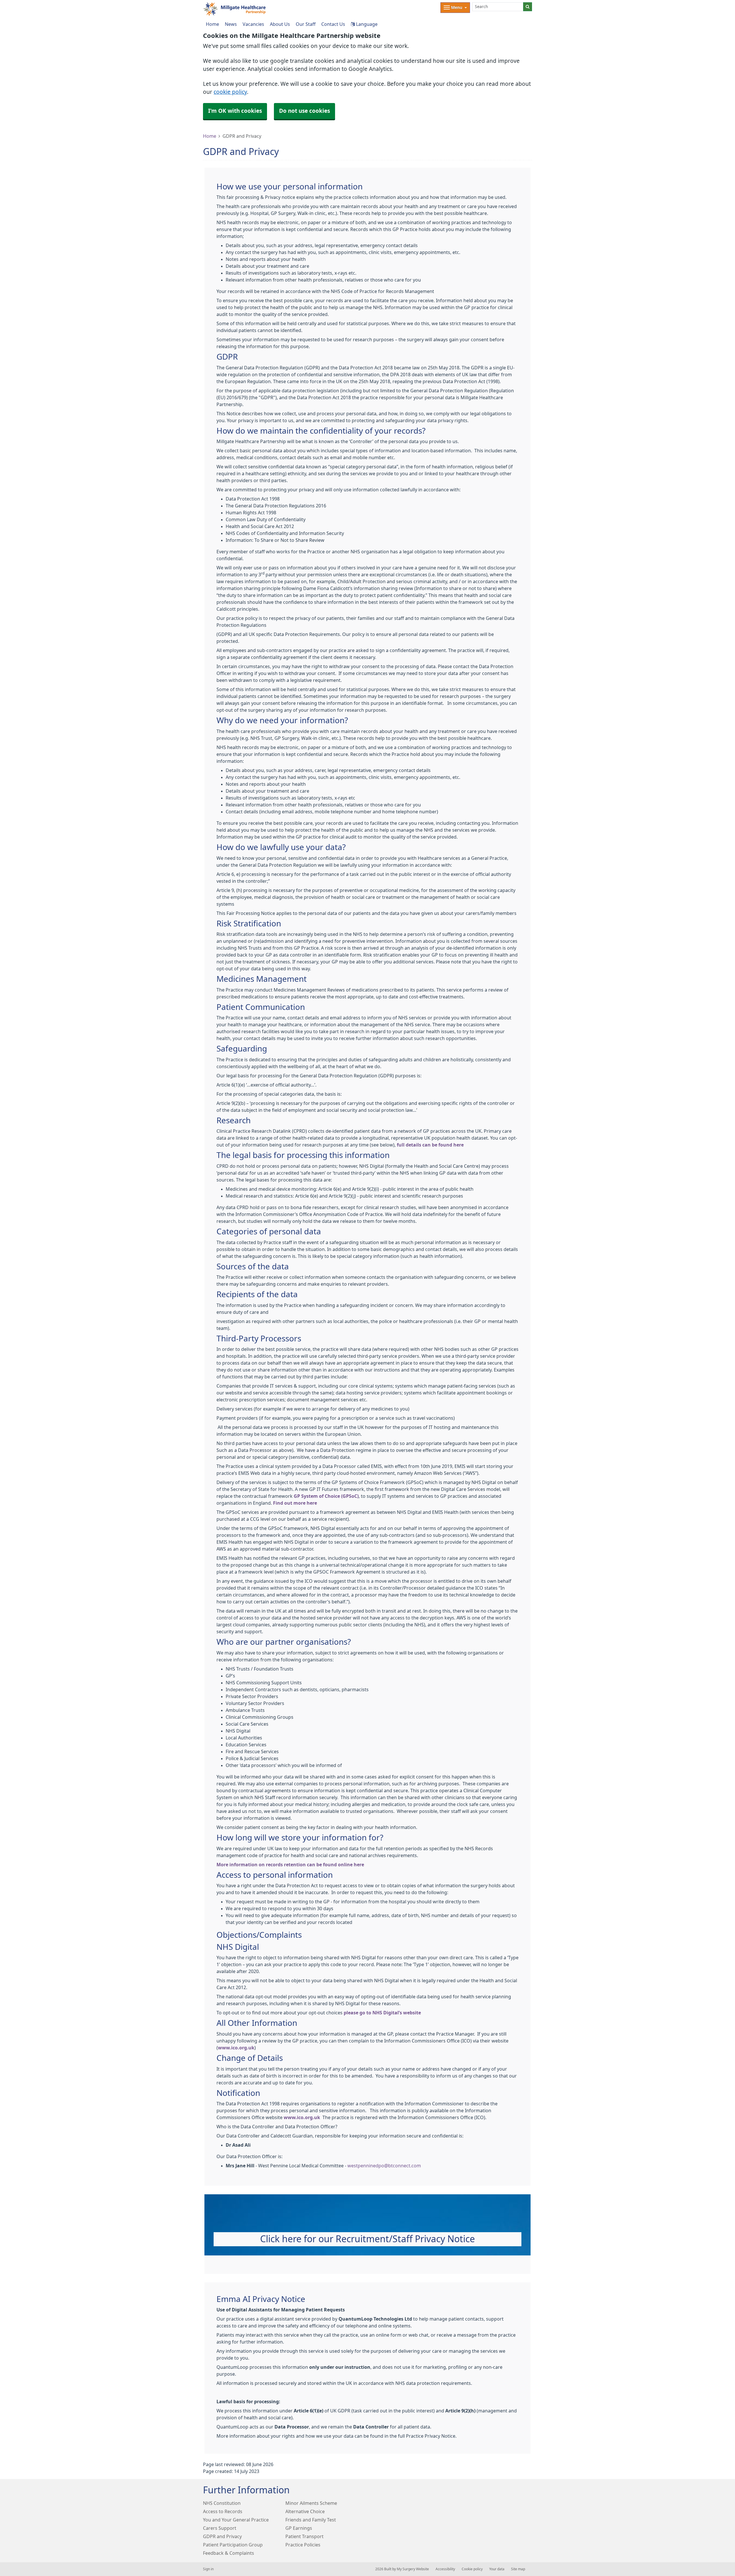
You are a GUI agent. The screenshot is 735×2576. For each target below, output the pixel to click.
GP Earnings (299, 2528)
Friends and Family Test (311, 2520)
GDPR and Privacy (222, 2536)
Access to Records (223, 2511)
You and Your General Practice (236, 2520)
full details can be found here (430, 1145)
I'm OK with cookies (235, 111)
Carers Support (220, 2528)
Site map (518, 2569)
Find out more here (295, 1503)
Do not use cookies (304, 111)
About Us (280, 24)
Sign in (208, 2569)
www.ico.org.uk (236, 2048)
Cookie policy (472, 2569)
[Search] (528, 7)
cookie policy (230, 92)
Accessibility (445, 2569)
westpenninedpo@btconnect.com (384, 2166)
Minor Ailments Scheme (311, 2503)
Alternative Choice (305, 2511)
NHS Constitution (222, 2503)
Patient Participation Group (233, 2545)
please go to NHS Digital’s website (382, 2013)
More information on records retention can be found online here (290, 1865)
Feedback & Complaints (229, 2553)
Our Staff (306, 24)
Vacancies (253, 24)
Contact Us (333, 24)
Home (210, 136)
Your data (497, 2569)
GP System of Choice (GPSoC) (326, 1496)
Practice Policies (303, 2545)
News (231, 24)
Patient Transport (304, 2536)
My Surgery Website (413, 2569)
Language (366, 24)
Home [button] (212, 24)
